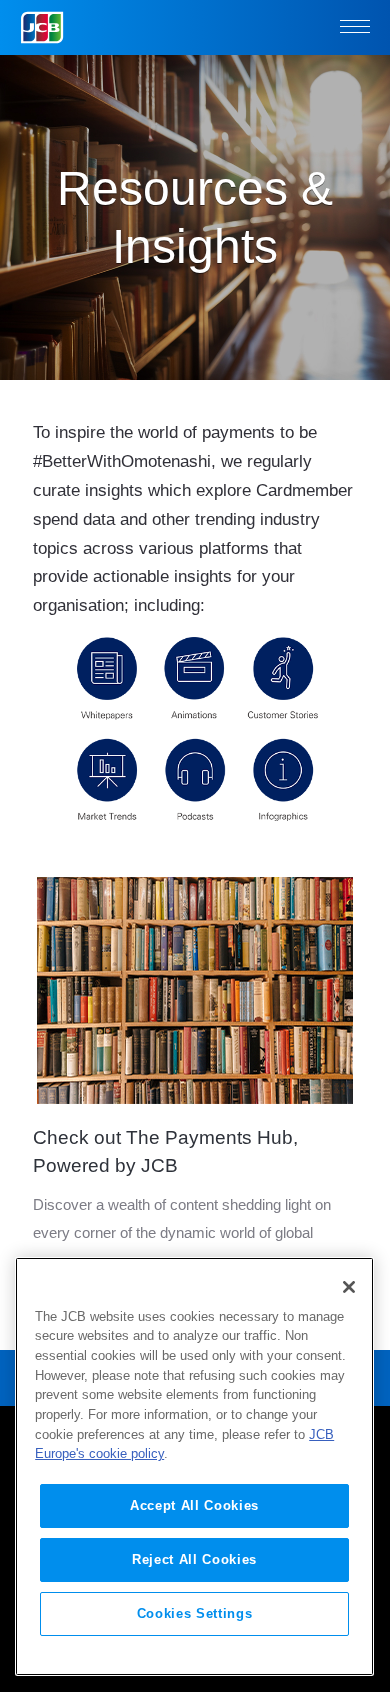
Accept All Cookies (194, 1505)
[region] (194, 1466)
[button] (355, 28)
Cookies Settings (195, 1613)
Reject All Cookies (194, 1559)
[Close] (349, 1287)
